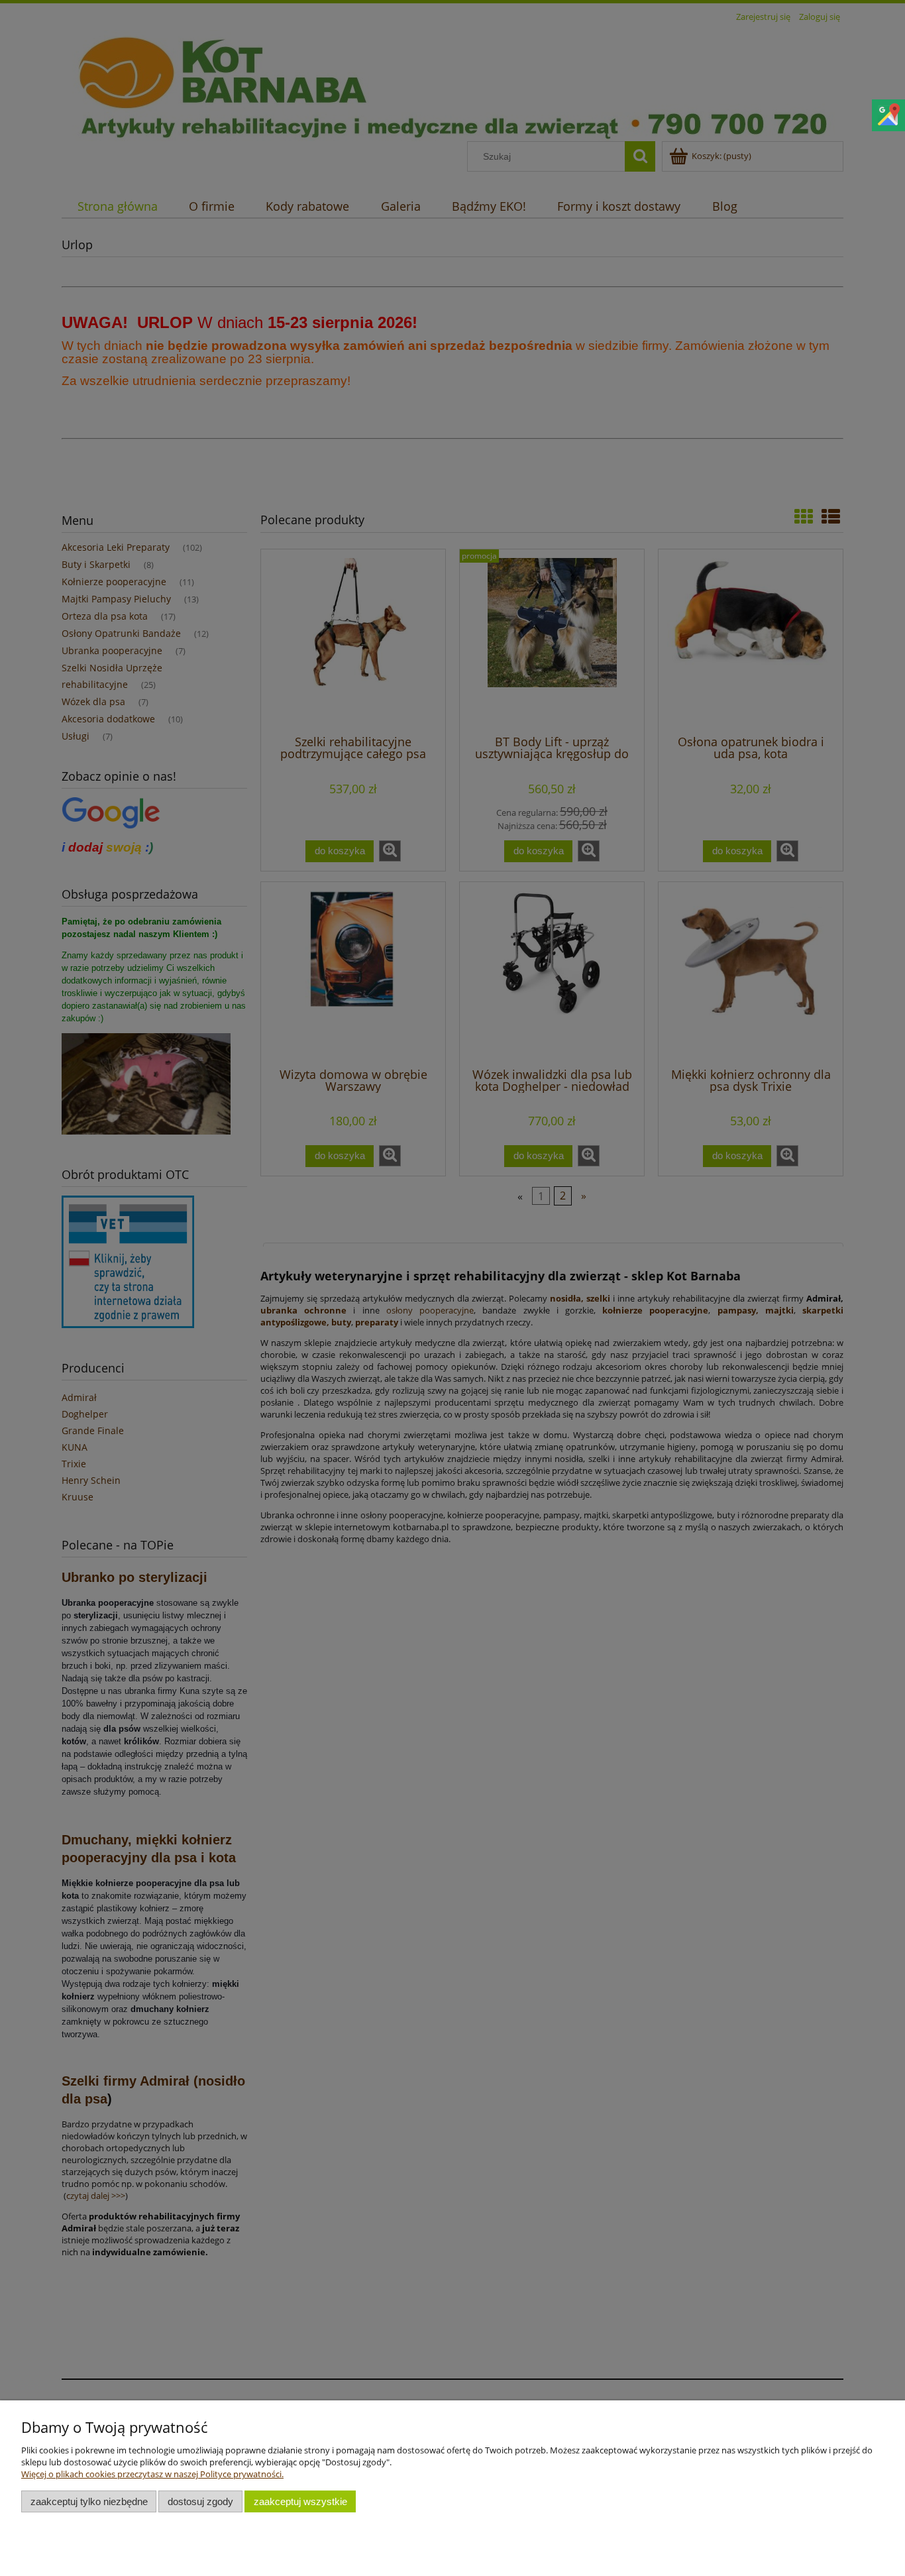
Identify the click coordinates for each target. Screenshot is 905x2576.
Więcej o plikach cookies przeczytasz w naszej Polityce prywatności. (152, 2474)
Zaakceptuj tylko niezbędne (89, 2501)
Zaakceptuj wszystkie (300, 2501)
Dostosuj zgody (200, 2501)
